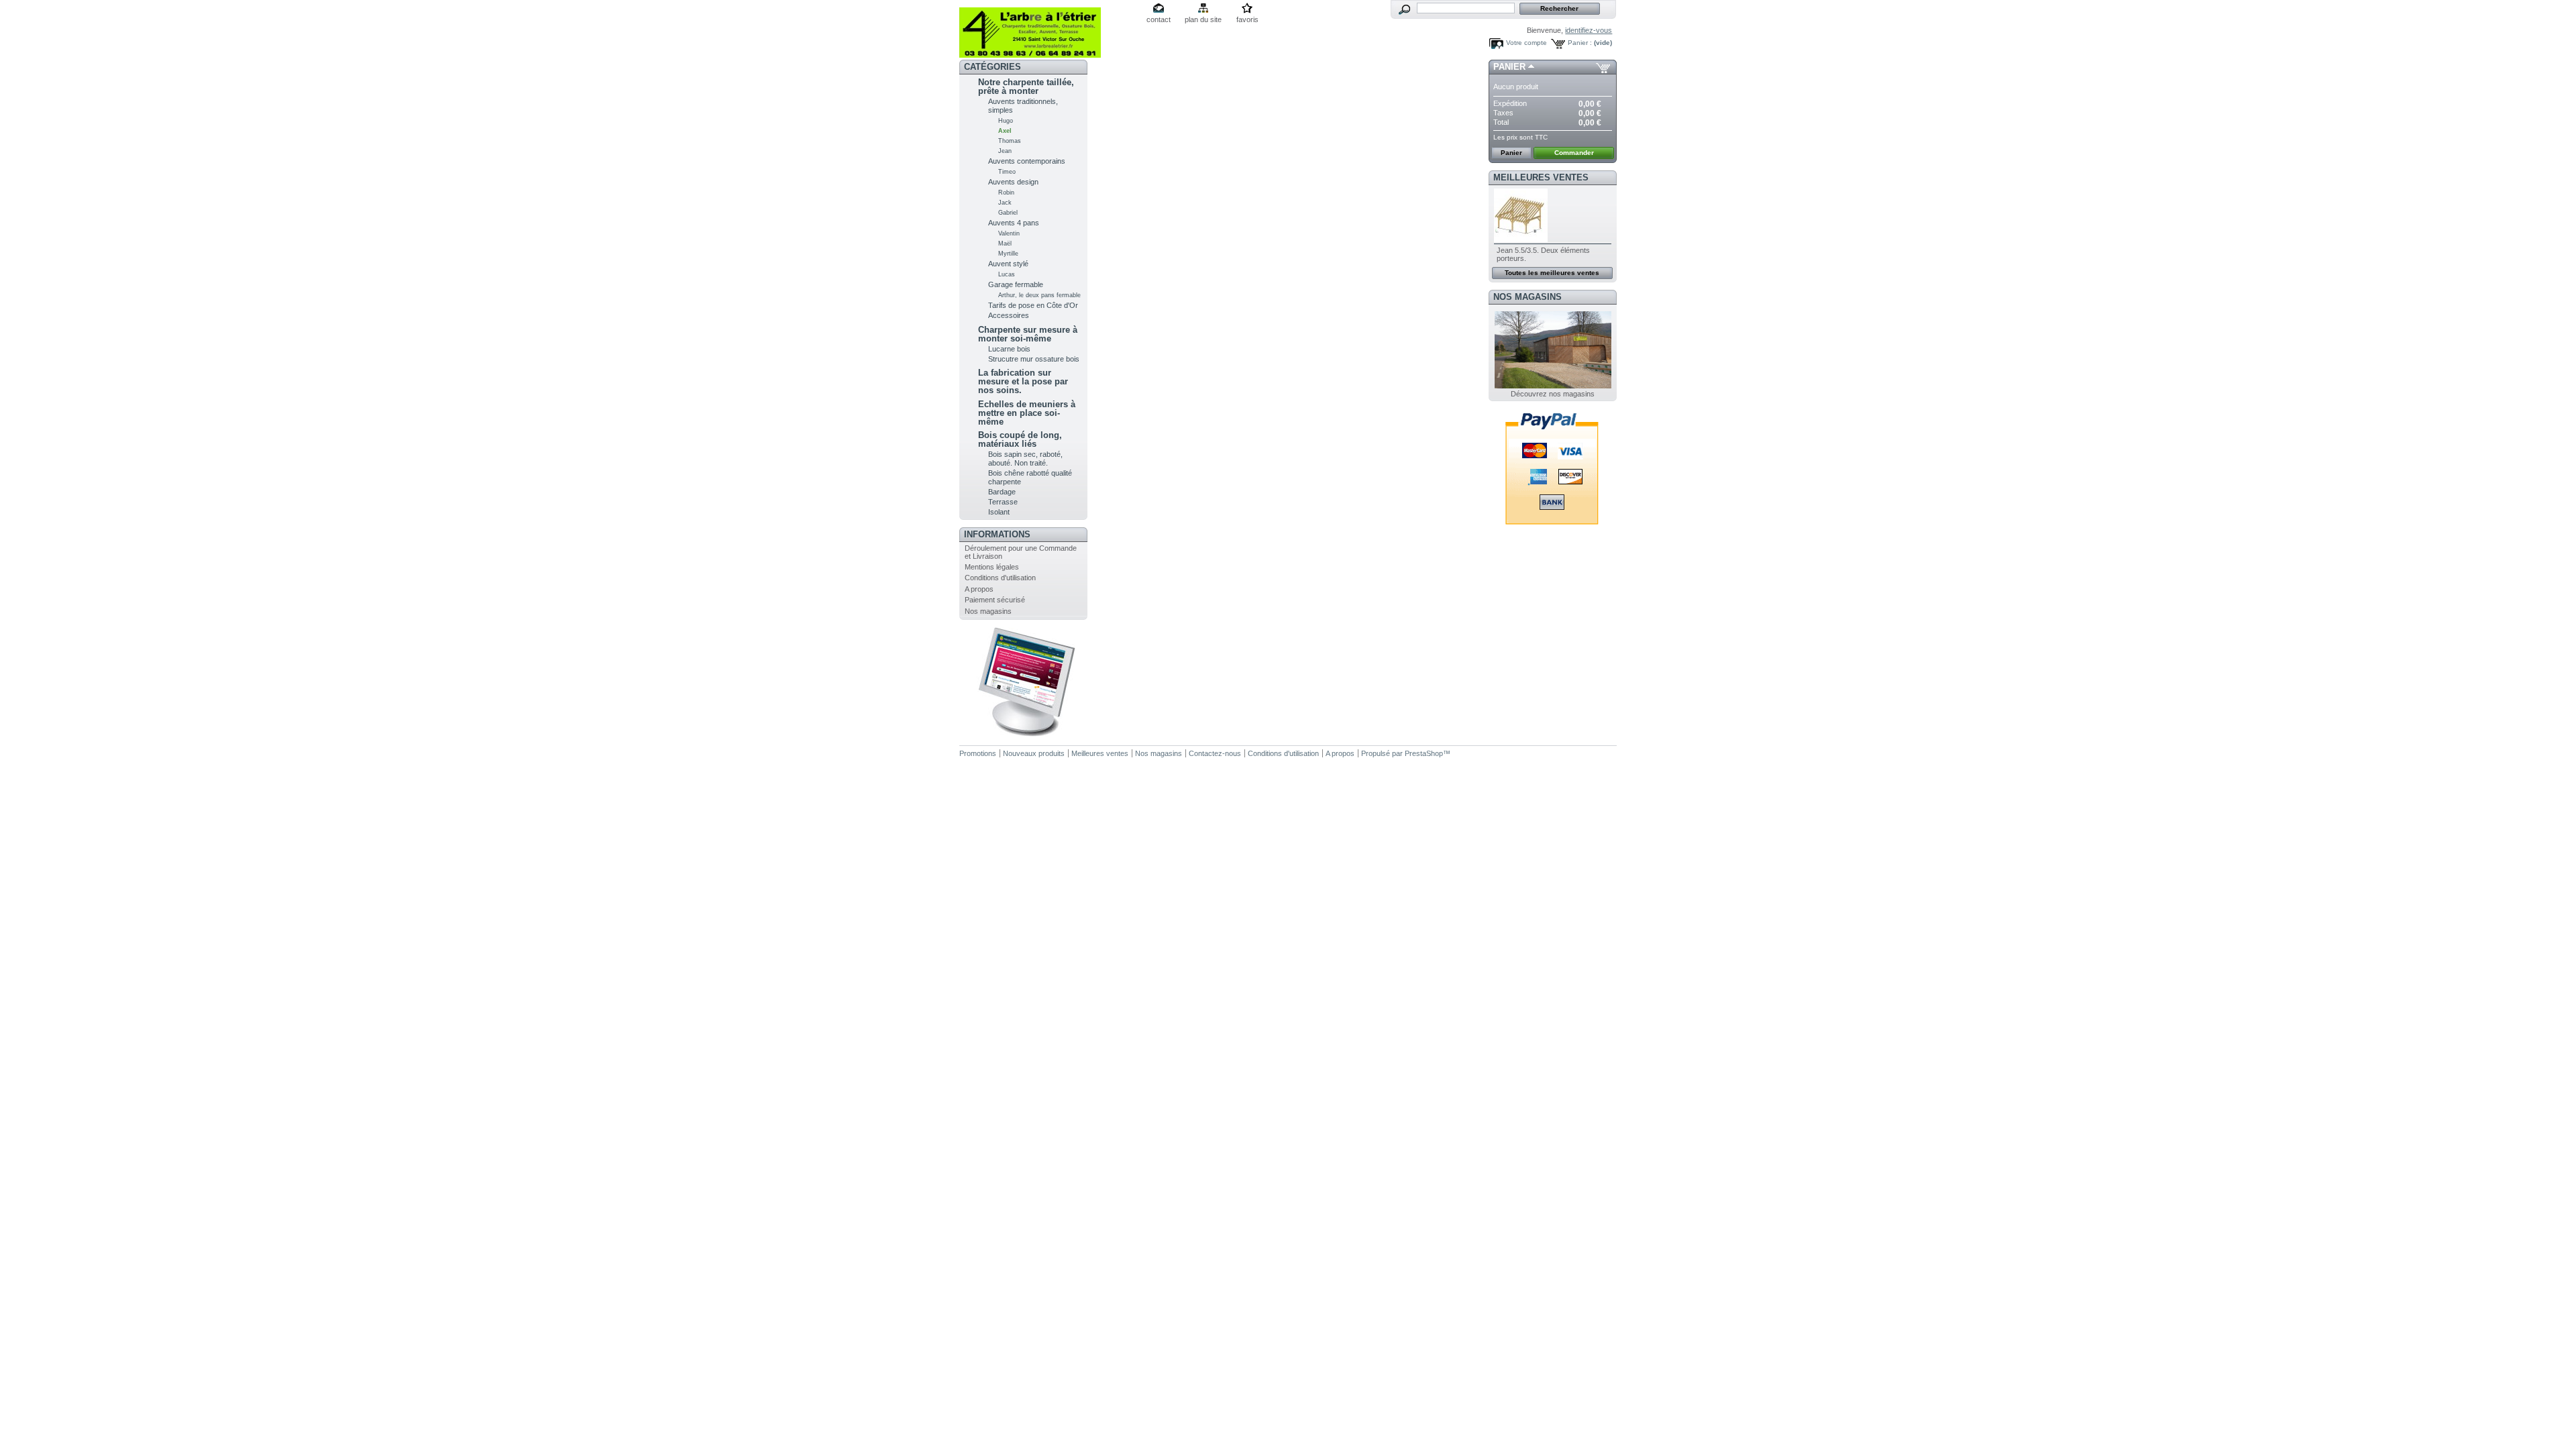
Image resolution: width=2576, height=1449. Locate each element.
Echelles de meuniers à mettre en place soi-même (1027, 413)
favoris (1247, 19)
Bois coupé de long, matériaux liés (1020, 439)
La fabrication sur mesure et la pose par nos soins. (1023, 381)
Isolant (999, 512)
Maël (1005, 244)
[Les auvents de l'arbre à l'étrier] (1048, 29)
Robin (1006, 193)
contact (1159, 19)
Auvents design (1013, 182)
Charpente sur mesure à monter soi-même (1028, 334)
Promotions (978, 753)
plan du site (1203, 19)
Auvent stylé (1008, 264)
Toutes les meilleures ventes (1552, 273)
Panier (1509, 67)
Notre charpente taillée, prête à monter (1026, 87)
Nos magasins (988, 611)
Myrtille (1008, 254)
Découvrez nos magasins (1553, 394)
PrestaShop (1424, 753)
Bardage (1002, 492)
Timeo (1007, 172)
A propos (979, 589)
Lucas (1007, 274)
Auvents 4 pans (1014, 223)
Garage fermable (1016, 284)
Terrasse (1003, 502)
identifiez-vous (1589, 30)
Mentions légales (992, 567)
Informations (997, 534)
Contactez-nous (1215, 753)
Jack (1005, 203)
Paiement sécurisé (995, 600)
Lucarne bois (1009, 349)
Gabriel (1008, 213)
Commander (1574, 153)
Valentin (1009, 233)
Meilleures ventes (1541, 177)
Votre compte (1526, 43)
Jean (1005, 151)
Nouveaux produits (1034, 753)
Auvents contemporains (1027, 161)
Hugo (1006, 121)
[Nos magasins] (1553, 386)
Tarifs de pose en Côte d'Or (1033, 305)
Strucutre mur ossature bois (1034, 359)
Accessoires (1009, 315)
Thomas (1010, 141)
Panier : (1580, 43)
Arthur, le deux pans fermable (1039, 295)
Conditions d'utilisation (1000, 578)
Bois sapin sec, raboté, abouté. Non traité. (1025, 459)
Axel (1005, 131)
